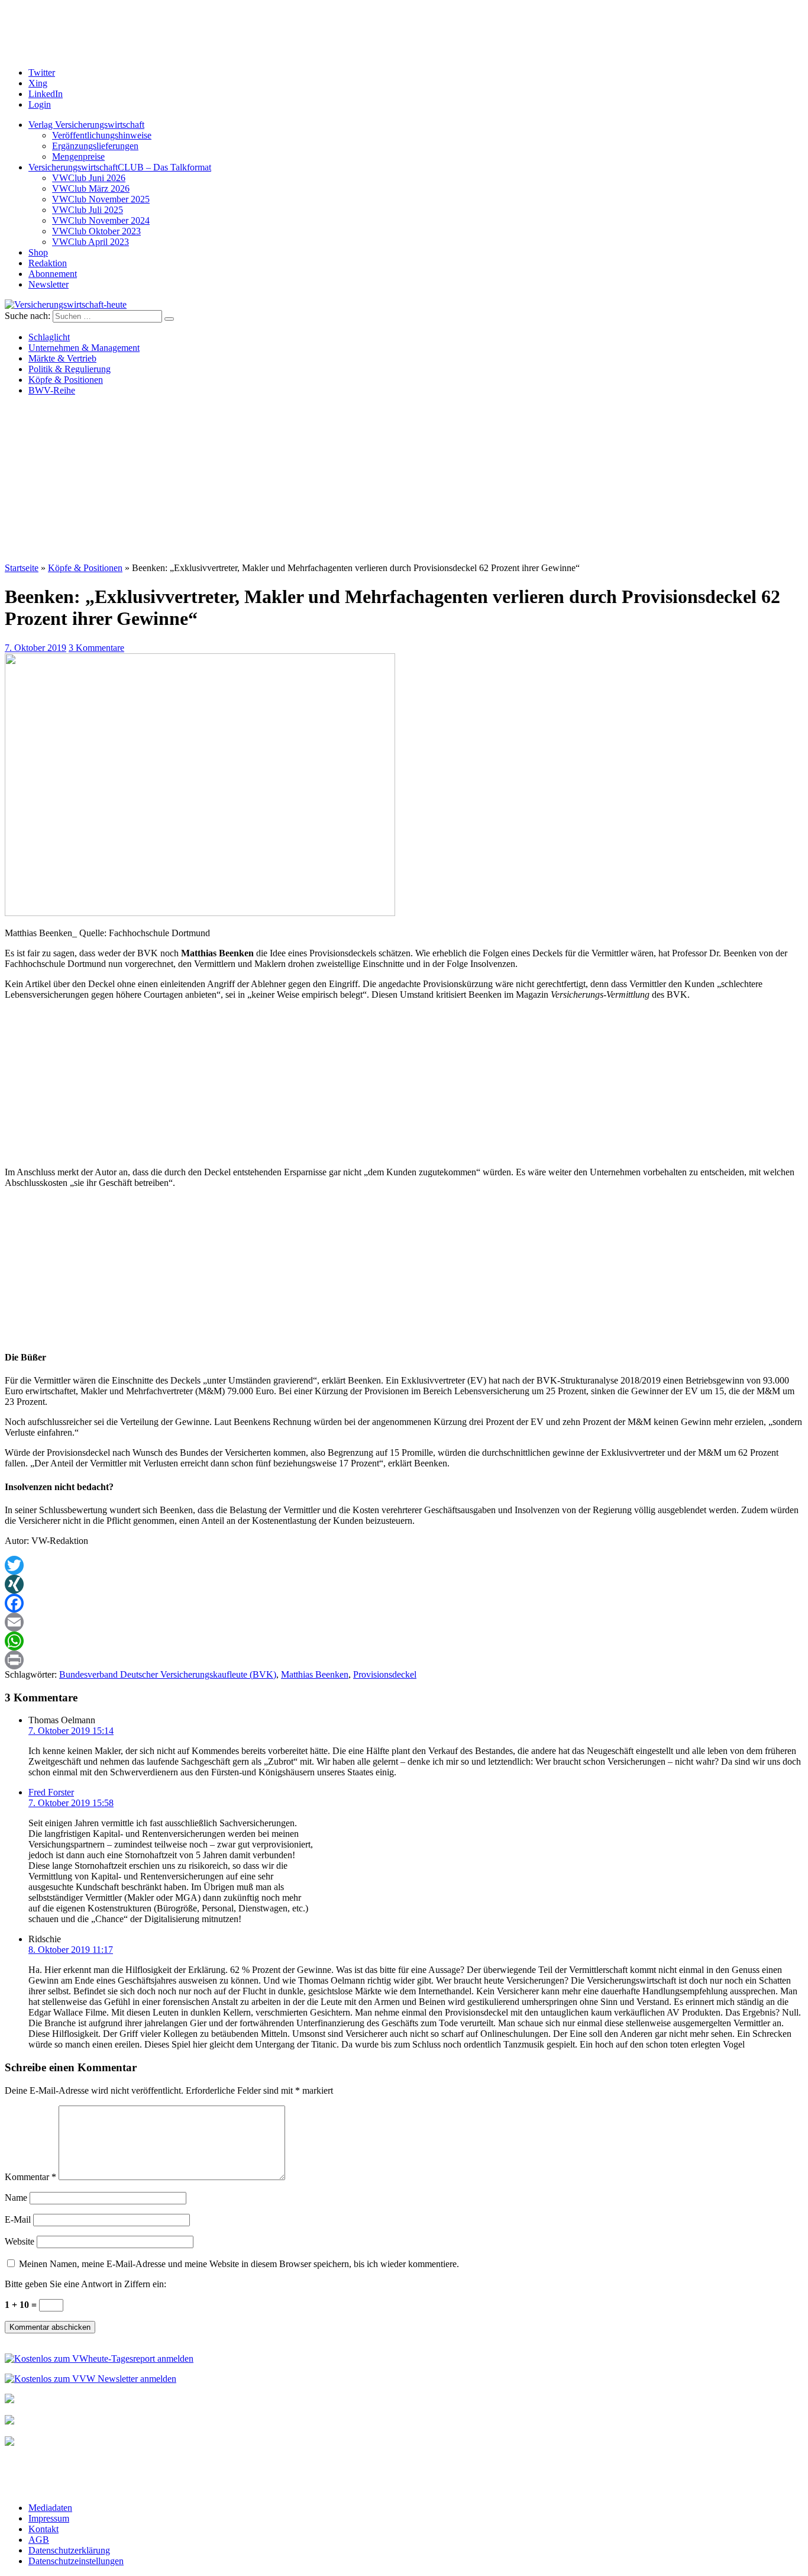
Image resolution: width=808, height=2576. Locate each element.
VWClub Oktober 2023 (96, 231)
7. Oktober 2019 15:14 (71, 1731)
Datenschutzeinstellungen (76, 2561)
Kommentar (30, 2177)
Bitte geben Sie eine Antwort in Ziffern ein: (85, 2284)
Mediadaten (50, 2508)
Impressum (49, 2518)
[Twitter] (404, 1565)
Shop (38, 252)
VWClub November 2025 (101, 199)
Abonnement (53, 274)
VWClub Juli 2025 (88, 210)
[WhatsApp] (404, 1641)
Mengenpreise (78, 157)
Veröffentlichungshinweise (102, 135)
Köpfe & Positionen (66, 380)
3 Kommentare (96, 648)
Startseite (22, 568)
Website (20, 2241)
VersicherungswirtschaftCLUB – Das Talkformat (120, 167)
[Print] (404, 1660)
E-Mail (18, 2219)
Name (16, 2198)
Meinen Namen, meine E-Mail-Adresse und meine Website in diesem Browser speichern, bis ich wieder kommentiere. (239, 2264)
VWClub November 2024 (101, 220)
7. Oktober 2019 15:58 (71, 1803)
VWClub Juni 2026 (89, 178)
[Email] (404, 1622)
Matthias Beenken (315, 1674)
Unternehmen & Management (84, 348)
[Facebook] (404, 1603)
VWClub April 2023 (91, 242)
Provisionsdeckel (385, 1674)
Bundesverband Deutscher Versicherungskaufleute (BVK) (168, 1674)
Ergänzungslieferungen (95, 146)
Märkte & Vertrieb (62, 358)
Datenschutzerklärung (69, 2550)
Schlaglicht (49, 337)
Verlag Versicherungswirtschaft (86, 125)
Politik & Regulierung (70, 369)
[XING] (404, 1584)
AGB (39, 2540)
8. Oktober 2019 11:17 (71, 1950)
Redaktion (48, 263)
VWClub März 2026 (91, 188)
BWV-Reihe (52, 390)
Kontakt (43, 2529)
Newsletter (49, 284)
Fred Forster (51, 1792)
